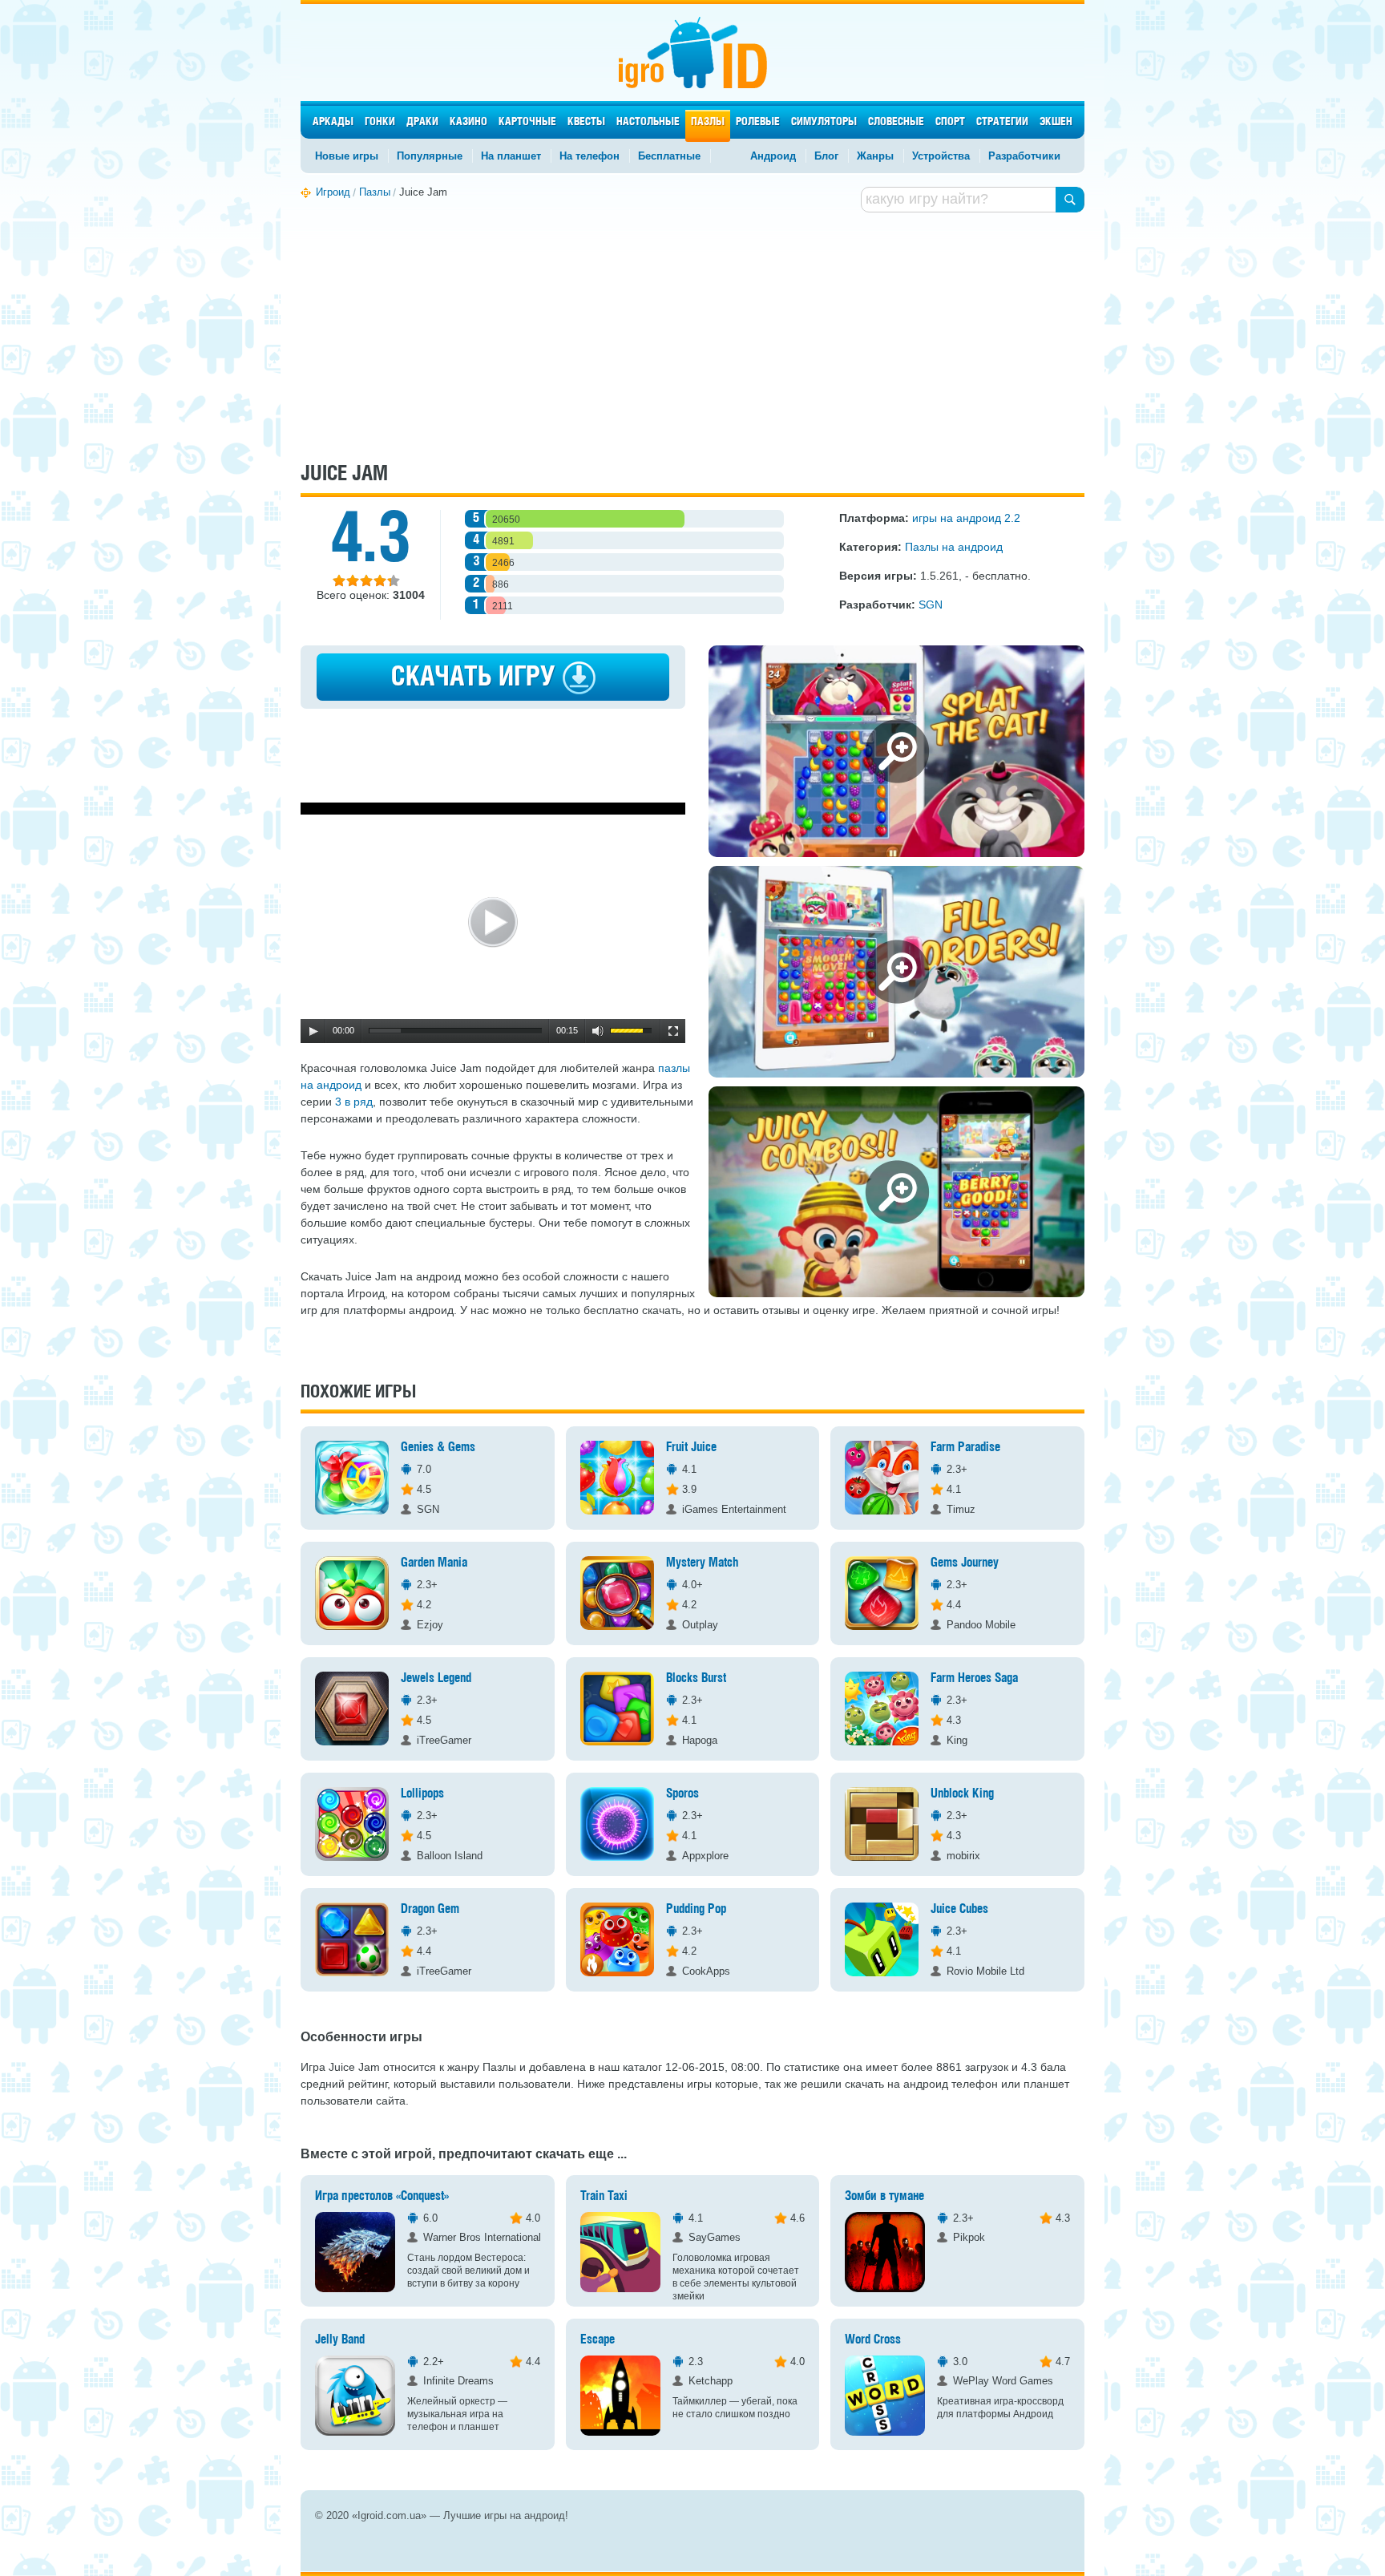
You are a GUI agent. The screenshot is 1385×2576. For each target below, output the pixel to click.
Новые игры (347, 156)
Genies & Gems (438, 1448)
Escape (598, 2340)
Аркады (333, 122)
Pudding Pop (696, 1909)
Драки (422, 122)
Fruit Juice (691, 1448)
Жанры (875, 156)
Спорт (950, 122)
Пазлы (708, 122)
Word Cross (873, 2340)
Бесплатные (669, 156)
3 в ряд (354, 1102)
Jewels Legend (436, 1678)
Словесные (896, 122)
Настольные (648, 122)
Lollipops (422, 1794)
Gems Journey (965, 1563)
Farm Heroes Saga (974, 1678)
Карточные (527, 122)
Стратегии (1002, 122)
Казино (468, 122)
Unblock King (962, 1794)
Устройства (941, 156)
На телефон (590, 156)
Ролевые (758, 122)
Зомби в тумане (884, 2196)
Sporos (682, 1794)
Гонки (380, 122)
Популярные (430, 156)
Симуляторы (824, 122)
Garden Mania (434, 1563)
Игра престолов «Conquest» (382, 2196)
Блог (826, 156)
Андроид (773, 156)
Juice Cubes (959, 1909)
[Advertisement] (692, 335)
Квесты (586, 122)
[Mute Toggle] (598, 1031)
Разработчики (1024, 156)
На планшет (511, 156)
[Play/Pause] (313, 1031)
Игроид (693, 53)
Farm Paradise (965, 1448)
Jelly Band (340, 2340)
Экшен (1056, 122)
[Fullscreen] (673, 1031)
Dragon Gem (430, 1909)
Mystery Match (703, 1563)
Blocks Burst (696, 1678)
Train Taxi (604, 2196)
